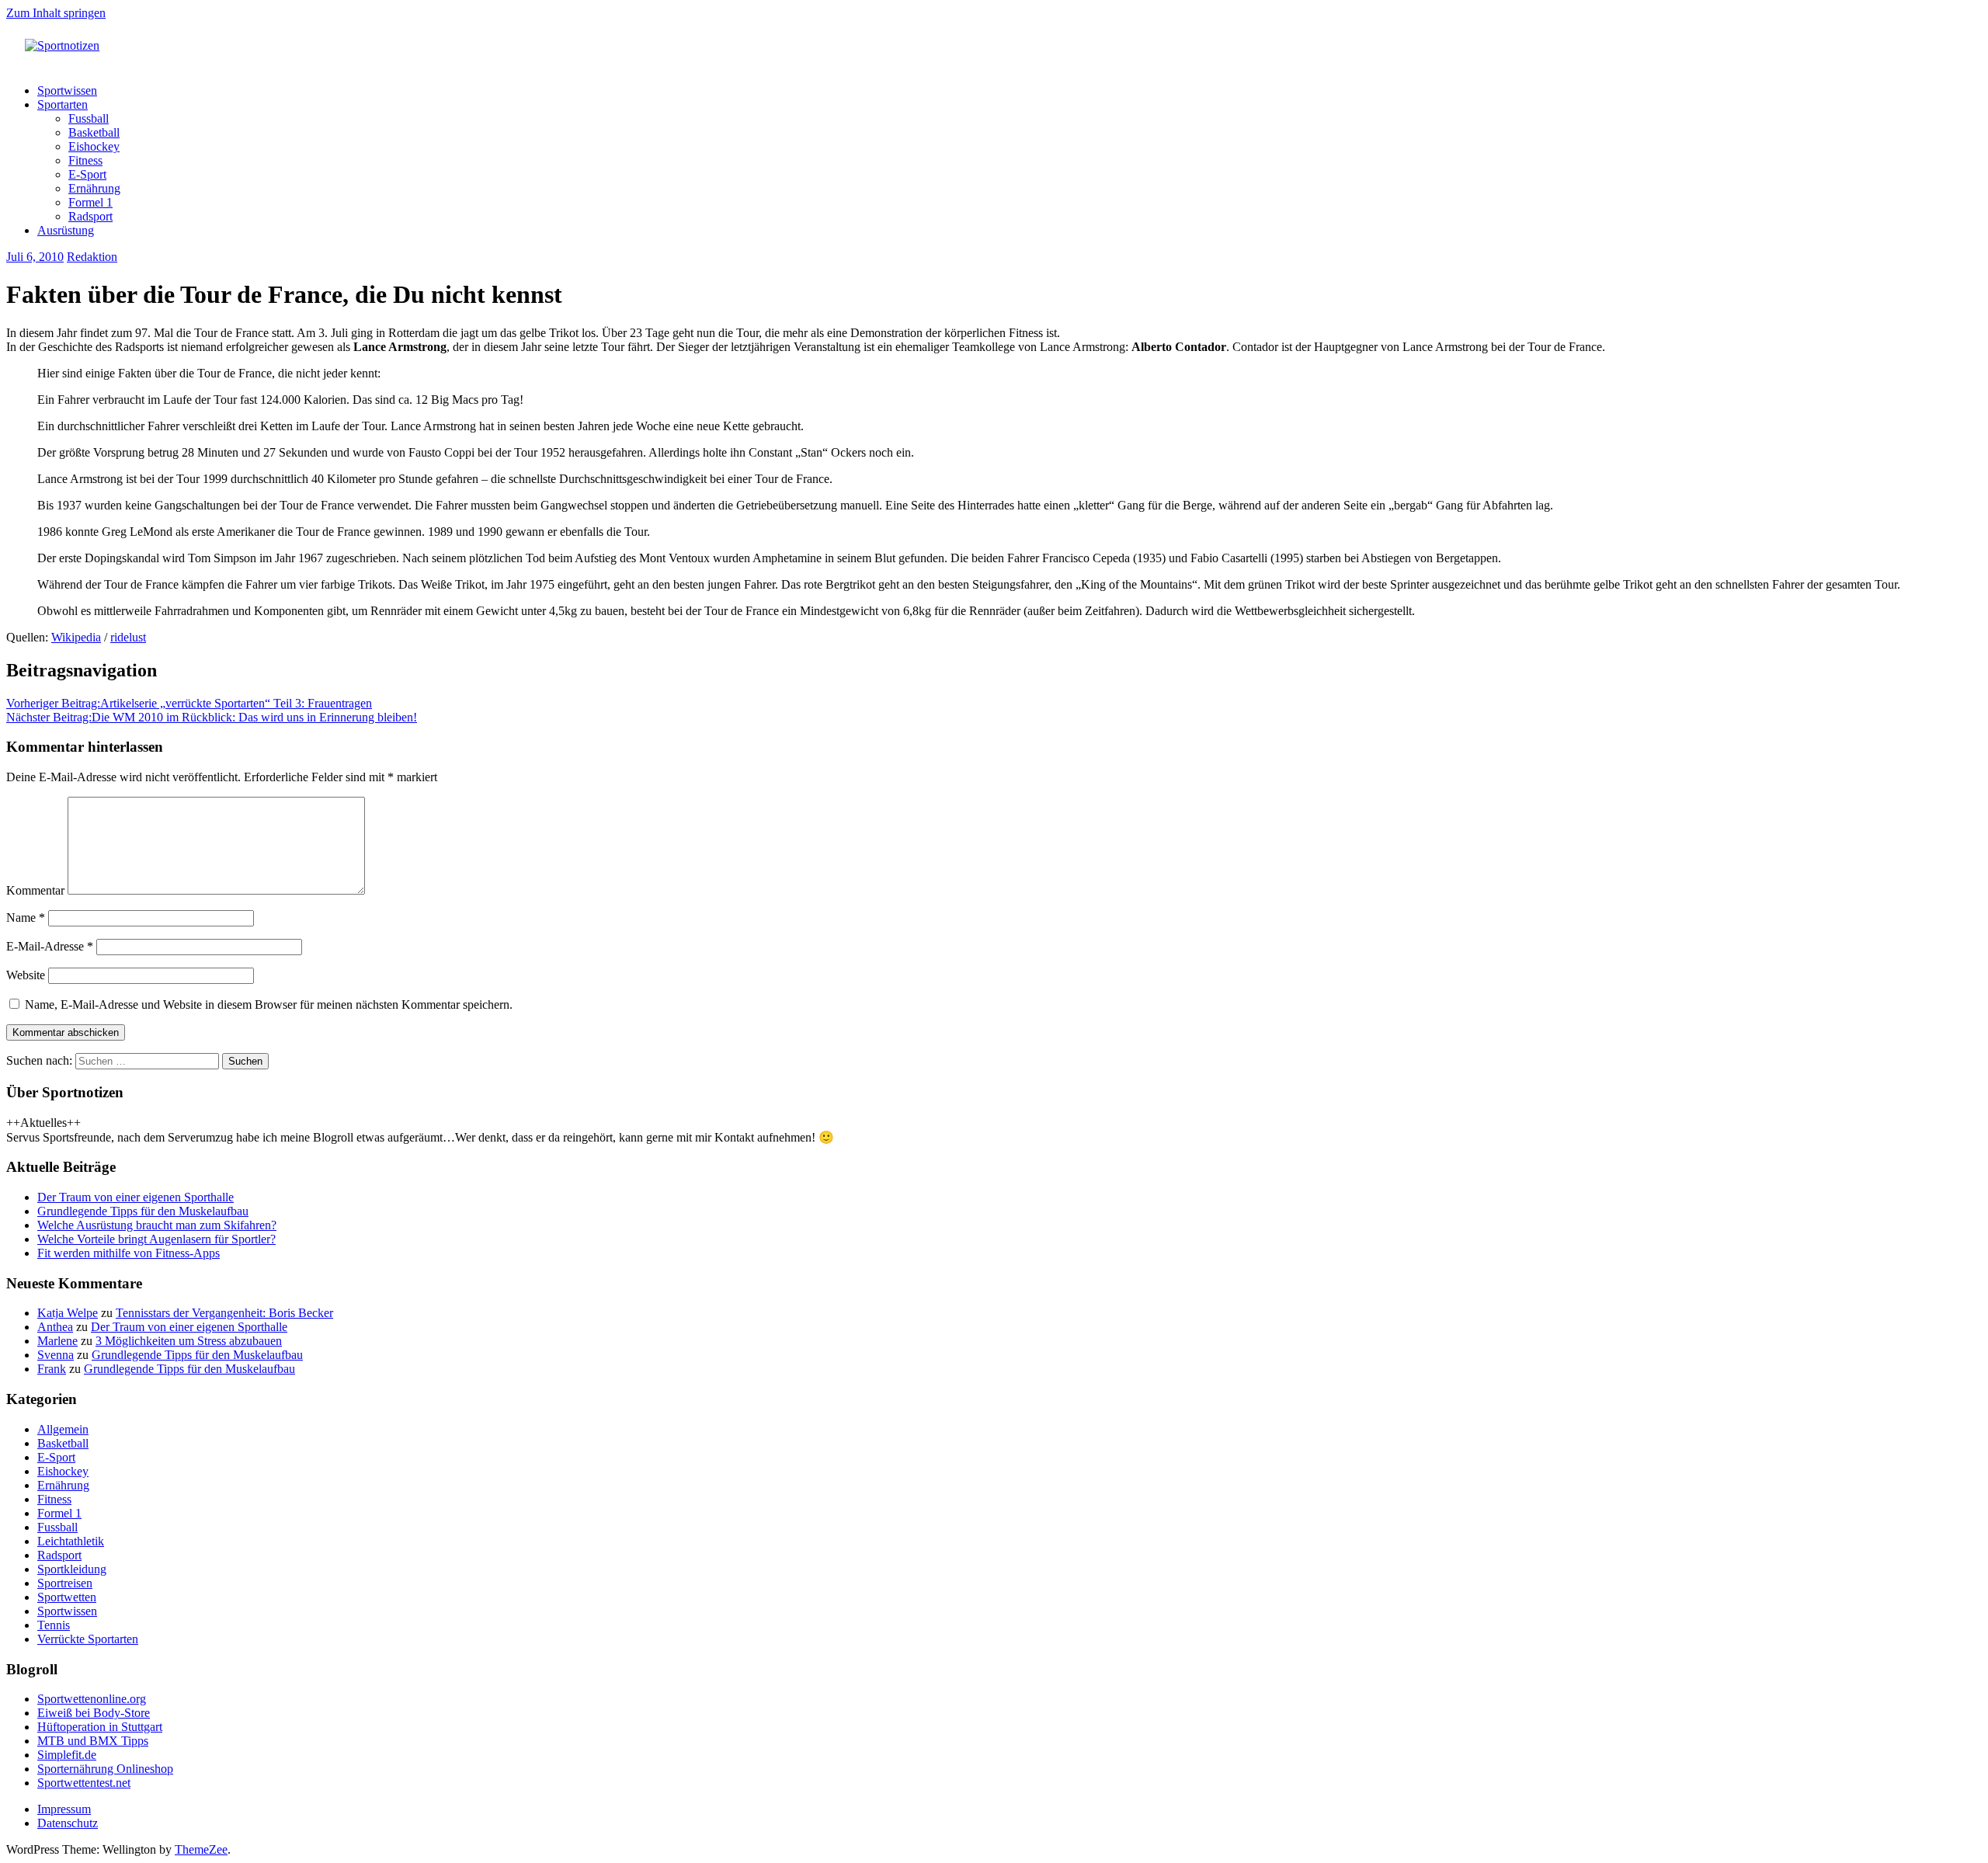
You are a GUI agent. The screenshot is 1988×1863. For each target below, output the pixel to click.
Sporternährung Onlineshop (105, 1769)
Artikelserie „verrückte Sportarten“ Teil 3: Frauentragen (189, 703)
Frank (52, 1369)
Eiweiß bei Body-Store (94, 1713)
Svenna (56, 1355)
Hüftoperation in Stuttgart (100, 1727)
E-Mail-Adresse (50, 946)
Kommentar (35, 890)
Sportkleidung (72, 1569)
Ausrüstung (66, 230)
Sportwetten (67, 1597)
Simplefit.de (67, 1755)
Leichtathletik (71, 1541)
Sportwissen (67, 90)
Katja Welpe (68, 1313)
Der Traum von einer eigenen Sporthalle (136, 1197)
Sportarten (63, 104)
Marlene (57, 1341)
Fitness (85, 160)
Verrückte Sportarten (88, 1639)
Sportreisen (65, 1583)
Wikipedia (76, 637)
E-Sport (87, 174)
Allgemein (63, 1429)
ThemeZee (201, 1849)
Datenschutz (68, 1823)
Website (26, 975)
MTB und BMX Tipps (93, 1741)
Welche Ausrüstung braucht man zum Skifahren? (157, 1225)
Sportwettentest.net (84, 1783)
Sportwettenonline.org (92, 1699)
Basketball (94, 132)
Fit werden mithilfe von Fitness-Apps (129, 1253)
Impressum (64, 1809)
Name (26, 918)
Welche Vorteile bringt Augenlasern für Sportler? (156, 1239)
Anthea (55, 1327)
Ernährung (94, 188)
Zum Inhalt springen (56, 13)
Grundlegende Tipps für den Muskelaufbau (143, 1211)
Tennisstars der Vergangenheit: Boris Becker (224, 1313)
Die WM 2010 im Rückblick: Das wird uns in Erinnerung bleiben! (212, 717)
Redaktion (92, 257)
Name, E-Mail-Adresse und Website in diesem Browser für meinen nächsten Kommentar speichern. (269, 1004)
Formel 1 (90, 202)
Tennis (54, 1625)
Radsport (90, 216)
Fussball (89, 118)
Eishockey (94, 146)
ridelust (128, 637)
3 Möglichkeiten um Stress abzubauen (189, 1341)
